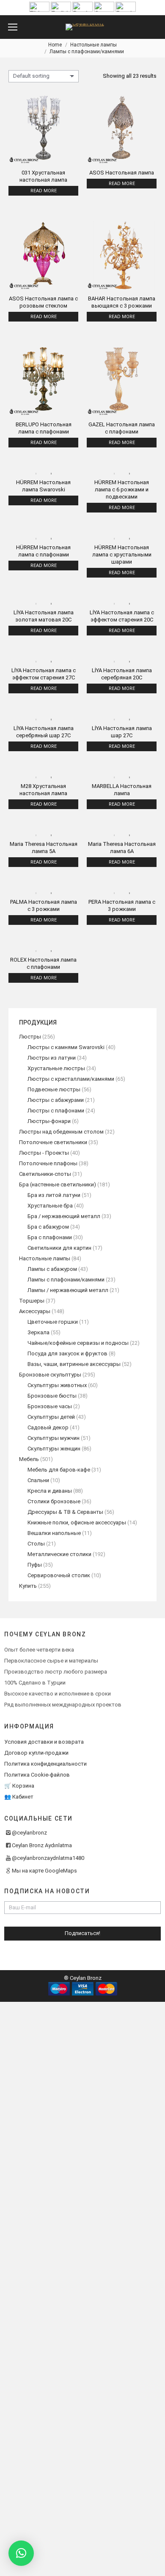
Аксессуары (35, 1311)
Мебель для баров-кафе (59, 1470)
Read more (44, 191)
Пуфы (35, 1565)
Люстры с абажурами (56, 1100)
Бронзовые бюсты (52, 1396)
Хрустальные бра (50, 1206)
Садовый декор (48, 1427)
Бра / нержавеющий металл (64, 1216)
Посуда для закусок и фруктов (67, 1353)
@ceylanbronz (29, 1833)
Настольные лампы (45, 1258)
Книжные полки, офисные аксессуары (77, 1522)
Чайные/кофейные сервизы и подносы (78, 1343)
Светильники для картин (59, 1248)
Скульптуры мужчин (54, 1438)
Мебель (29, 1459)
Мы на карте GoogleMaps (44, 1871)
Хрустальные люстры (56, 1068)
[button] (21, 2553)
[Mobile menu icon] (13, 27)
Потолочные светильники (53, 1142)
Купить (28, 1586)
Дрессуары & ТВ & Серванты (65, 1512)
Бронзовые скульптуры (50, 1375)
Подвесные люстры (54, 1089)
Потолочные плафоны (48, 1163)
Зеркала (38, 1332)
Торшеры (32, 1301)
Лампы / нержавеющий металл (68, 1290)
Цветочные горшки (53, 1322)
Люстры (30, 1037)
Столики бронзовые (54, 1501)
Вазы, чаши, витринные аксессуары (74, 1364)
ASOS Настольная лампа (122, 173)
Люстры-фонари (49, 1121)
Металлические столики (59, 1554)
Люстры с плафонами (56, 1111)
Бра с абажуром (48, 1227)
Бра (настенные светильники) (58, 1184)
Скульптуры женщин (54, 1449)
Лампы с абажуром (52, 1269)
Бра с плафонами (50, 1237)
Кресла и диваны (50, 1491)
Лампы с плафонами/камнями (66, 1280)
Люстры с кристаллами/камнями (71, 1079)
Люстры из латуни (52, 1058)
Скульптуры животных (57, 1385)
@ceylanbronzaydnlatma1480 (48, 1858)
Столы (36, 1544)
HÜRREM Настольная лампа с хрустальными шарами (122, 555)
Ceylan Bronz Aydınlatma (42, 1845)
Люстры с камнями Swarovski (66, 1047)
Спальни (38, 1480)
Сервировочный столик (59, 1575)
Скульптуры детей (51, 1417)
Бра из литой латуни (54, 1195)
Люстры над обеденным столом (61, 1132)
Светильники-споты (45, 1174)
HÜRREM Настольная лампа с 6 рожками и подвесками (122, 489)
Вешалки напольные (54, 1533)
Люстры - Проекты (44, 1153)
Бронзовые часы (50, 1406)
